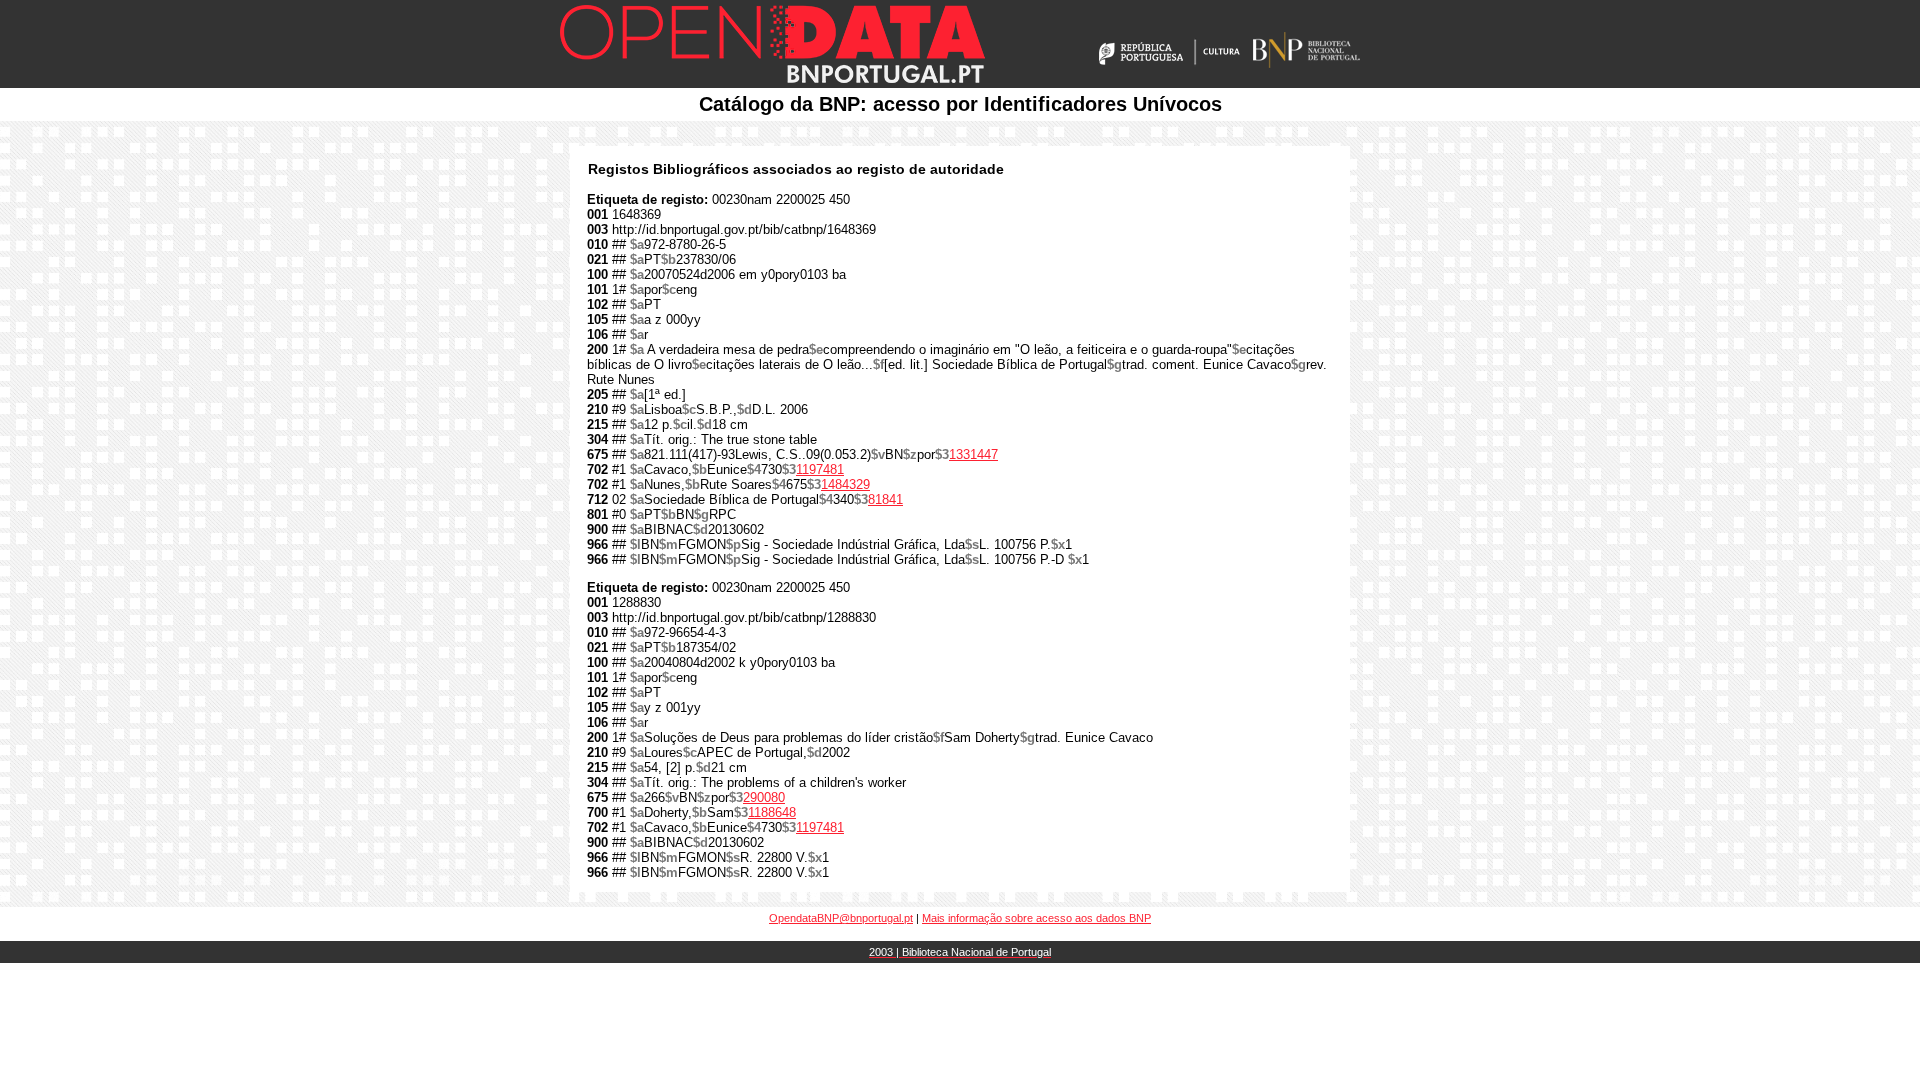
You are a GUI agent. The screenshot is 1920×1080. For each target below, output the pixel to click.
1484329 (845, 484)
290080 (764, 797)
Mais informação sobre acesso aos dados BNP (1036, 918)
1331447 (973, 454)
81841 (885, 499)
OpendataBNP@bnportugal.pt (841, 918)
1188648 (772, 812)
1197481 (820, 469)
